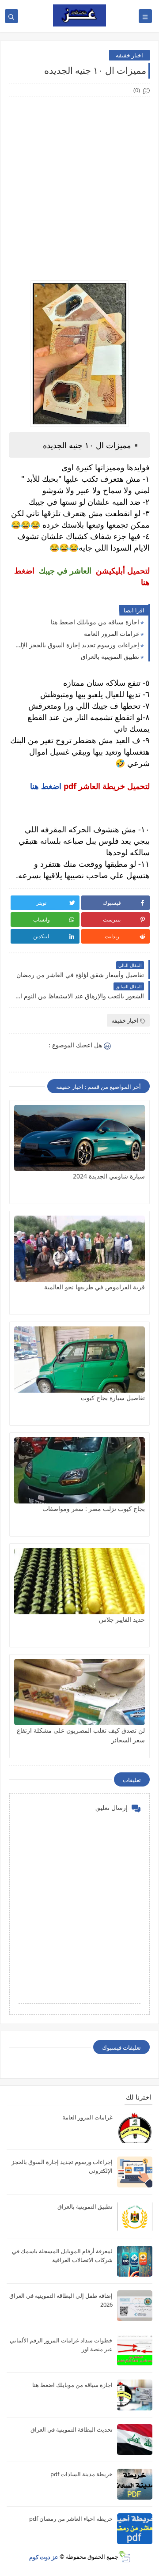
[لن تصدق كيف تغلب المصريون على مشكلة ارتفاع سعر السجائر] (79, 1692)
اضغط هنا (46, 786)
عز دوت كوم (44, 2557)
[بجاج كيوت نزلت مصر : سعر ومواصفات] (79, 1470)
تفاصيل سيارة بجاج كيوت (113, 1398)
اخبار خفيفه (129, 55)
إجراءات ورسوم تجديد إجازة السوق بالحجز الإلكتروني (76, 645)
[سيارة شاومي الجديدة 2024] (79, 1138)
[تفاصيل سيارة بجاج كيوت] (79, 1360)
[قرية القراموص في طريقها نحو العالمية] (79, 1249)
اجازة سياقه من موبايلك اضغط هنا (95, 622)
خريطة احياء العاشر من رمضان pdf (71, 2519)
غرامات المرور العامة (112, 633)
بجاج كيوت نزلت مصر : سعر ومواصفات (94, 1509)
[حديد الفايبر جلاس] (79, 1581)
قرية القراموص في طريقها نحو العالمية (95, 1287)
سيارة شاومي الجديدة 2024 (109, 1176)
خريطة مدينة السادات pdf (81, 2474)
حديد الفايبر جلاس (122, 1619)
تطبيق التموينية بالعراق (110, 656)
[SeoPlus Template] (124, 2557)
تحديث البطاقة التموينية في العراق (72, 2429)
